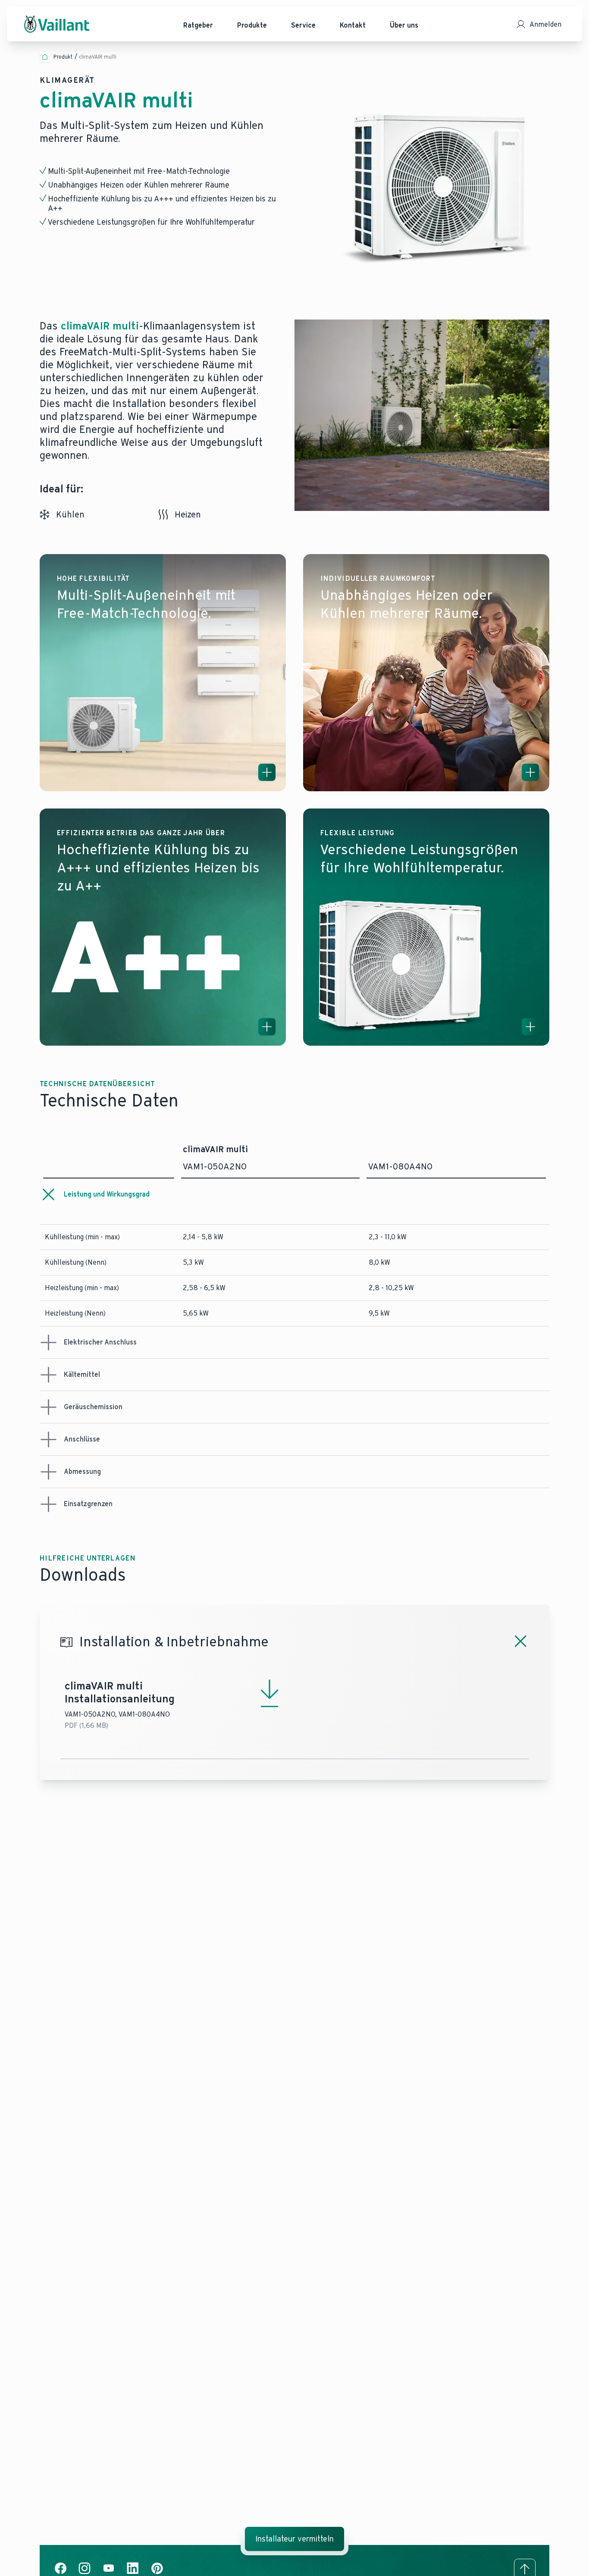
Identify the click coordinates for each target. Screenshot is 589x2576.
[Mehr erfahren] (267, 772)
